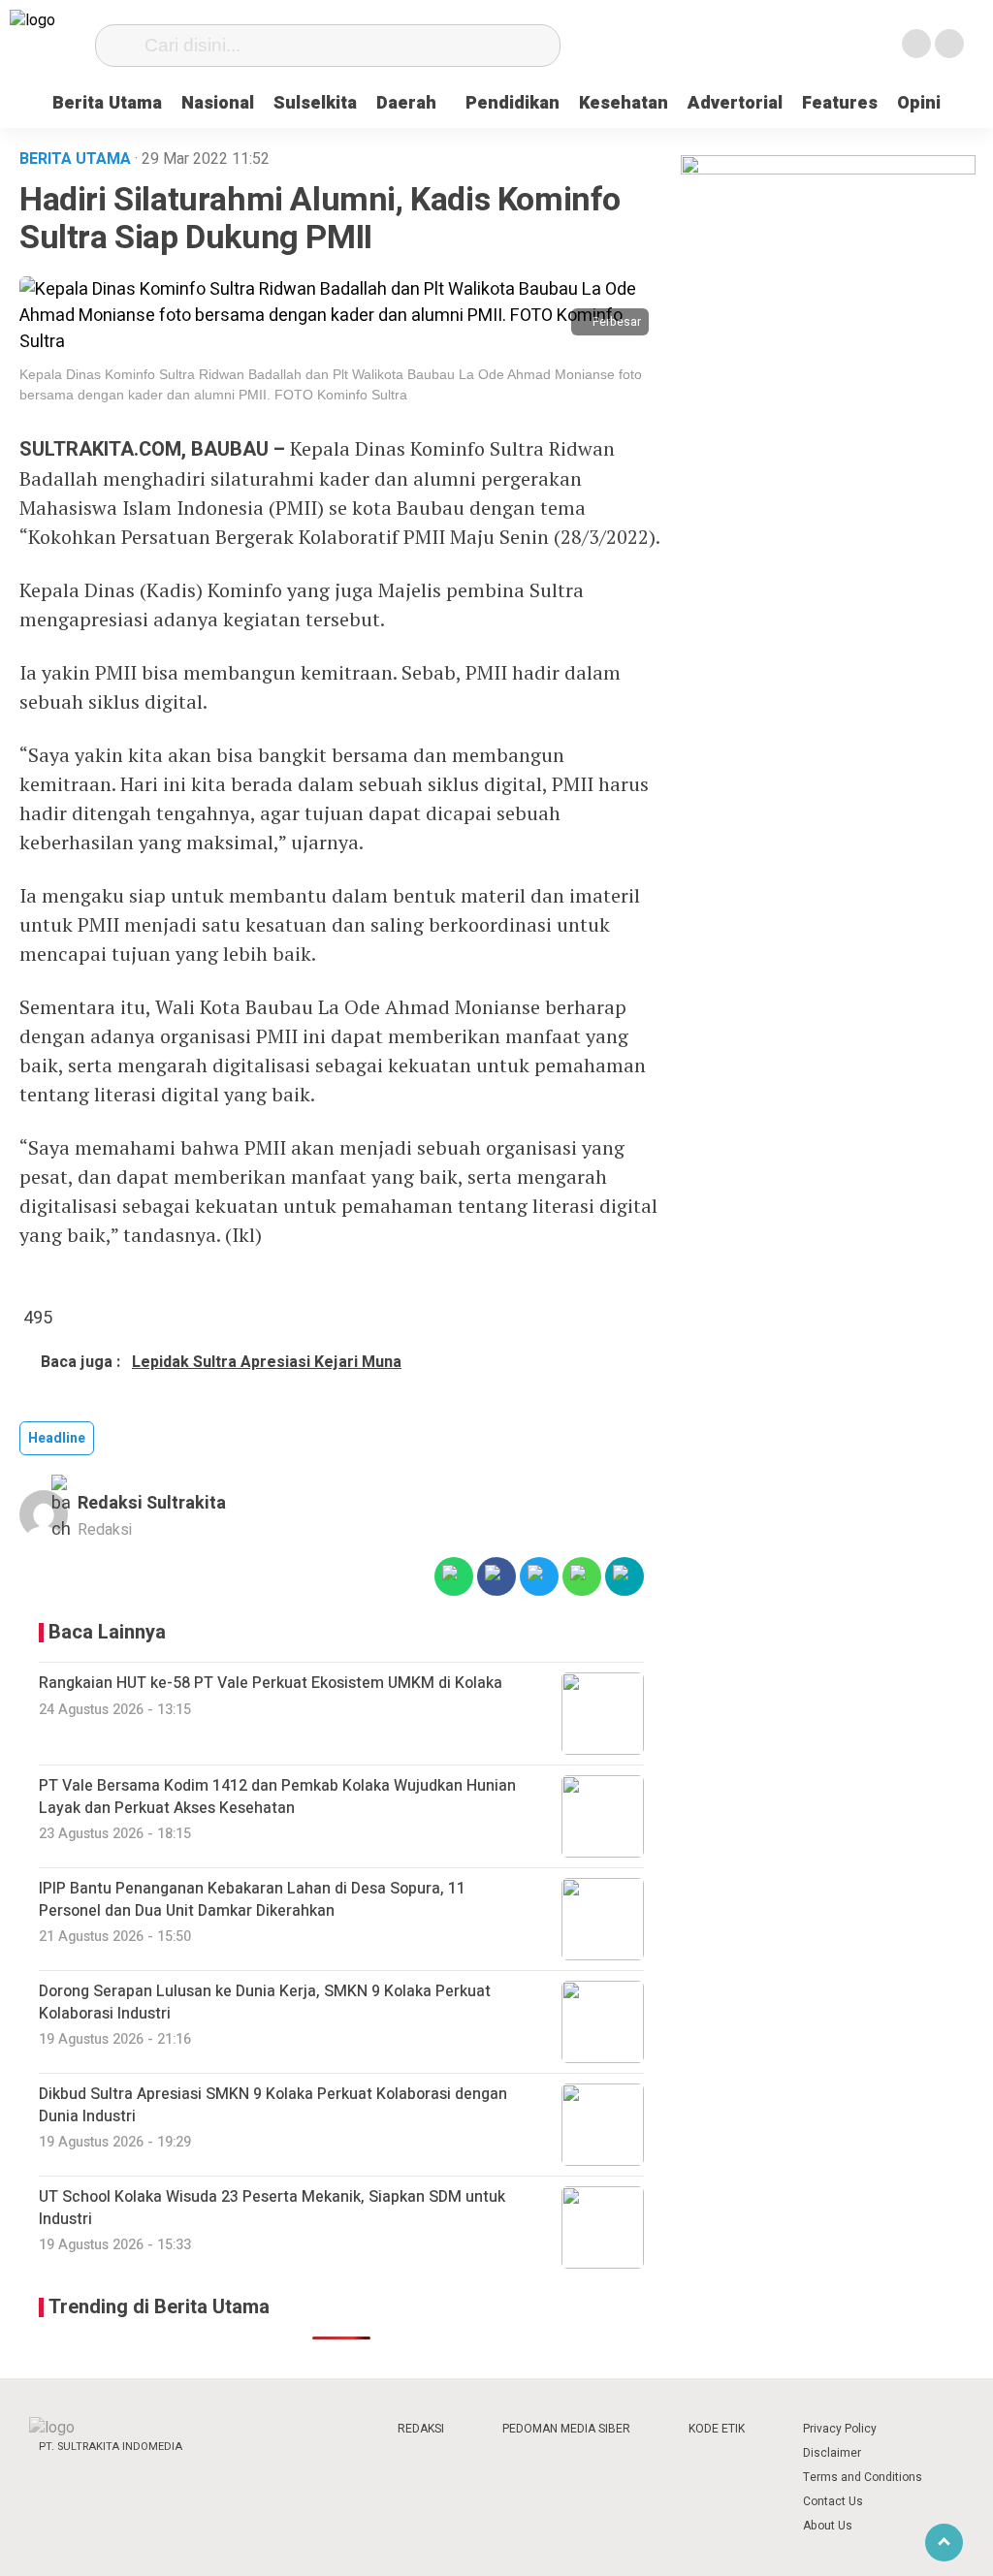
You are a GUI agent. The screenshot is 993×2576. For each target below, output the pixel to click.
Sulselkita (315, 103)
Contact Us (833, 2501)
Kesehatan (624, 103)
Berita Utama (107, 103)
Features (840, 103)
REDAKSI (421, 2429)
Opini (919, 103)
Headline (57, 1438)
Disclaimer (832, 2453)
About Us (828, 2526)
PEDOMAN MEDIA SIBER (566, 2429)
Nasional (218, 103)
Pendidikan (513, 103)
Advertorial (735, 103)
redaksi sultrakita (152, 1503)
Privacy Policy (840, 2429)
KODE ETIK (717, 2429)
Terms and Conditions (863, 2477)
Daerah (406, 103)
